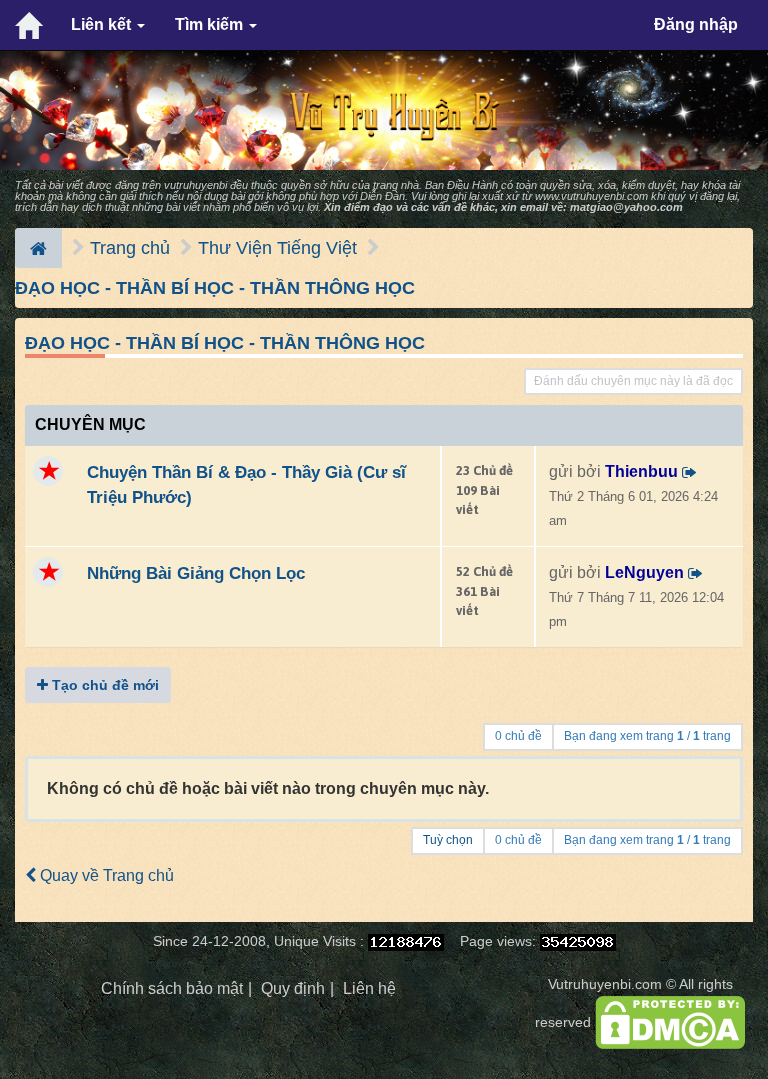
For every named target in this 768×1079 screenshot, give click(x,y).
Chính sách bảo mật (172, 988)
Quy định (293, 988)
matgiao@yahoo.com (626, 207)
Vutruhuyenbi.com (605, 984)
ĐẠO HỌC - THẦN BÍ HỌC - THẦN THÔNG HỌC (215, 288)
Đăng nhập (696, 24)
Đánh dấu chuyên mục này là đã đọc (633, 381)
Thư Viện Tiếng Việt (277, 248)
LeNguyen (644, 572)
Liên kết (103, 24)
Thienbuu (641, 471)
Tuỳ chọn (448, 840)
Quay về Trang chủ (105, 875)
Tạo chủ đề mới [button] (103, 685)
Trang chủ (130, 248)
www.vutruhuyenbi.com (591, 196)
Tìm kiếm (211, 24)
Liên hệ (369, 988)
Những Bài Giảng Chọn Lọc (196, 573)
